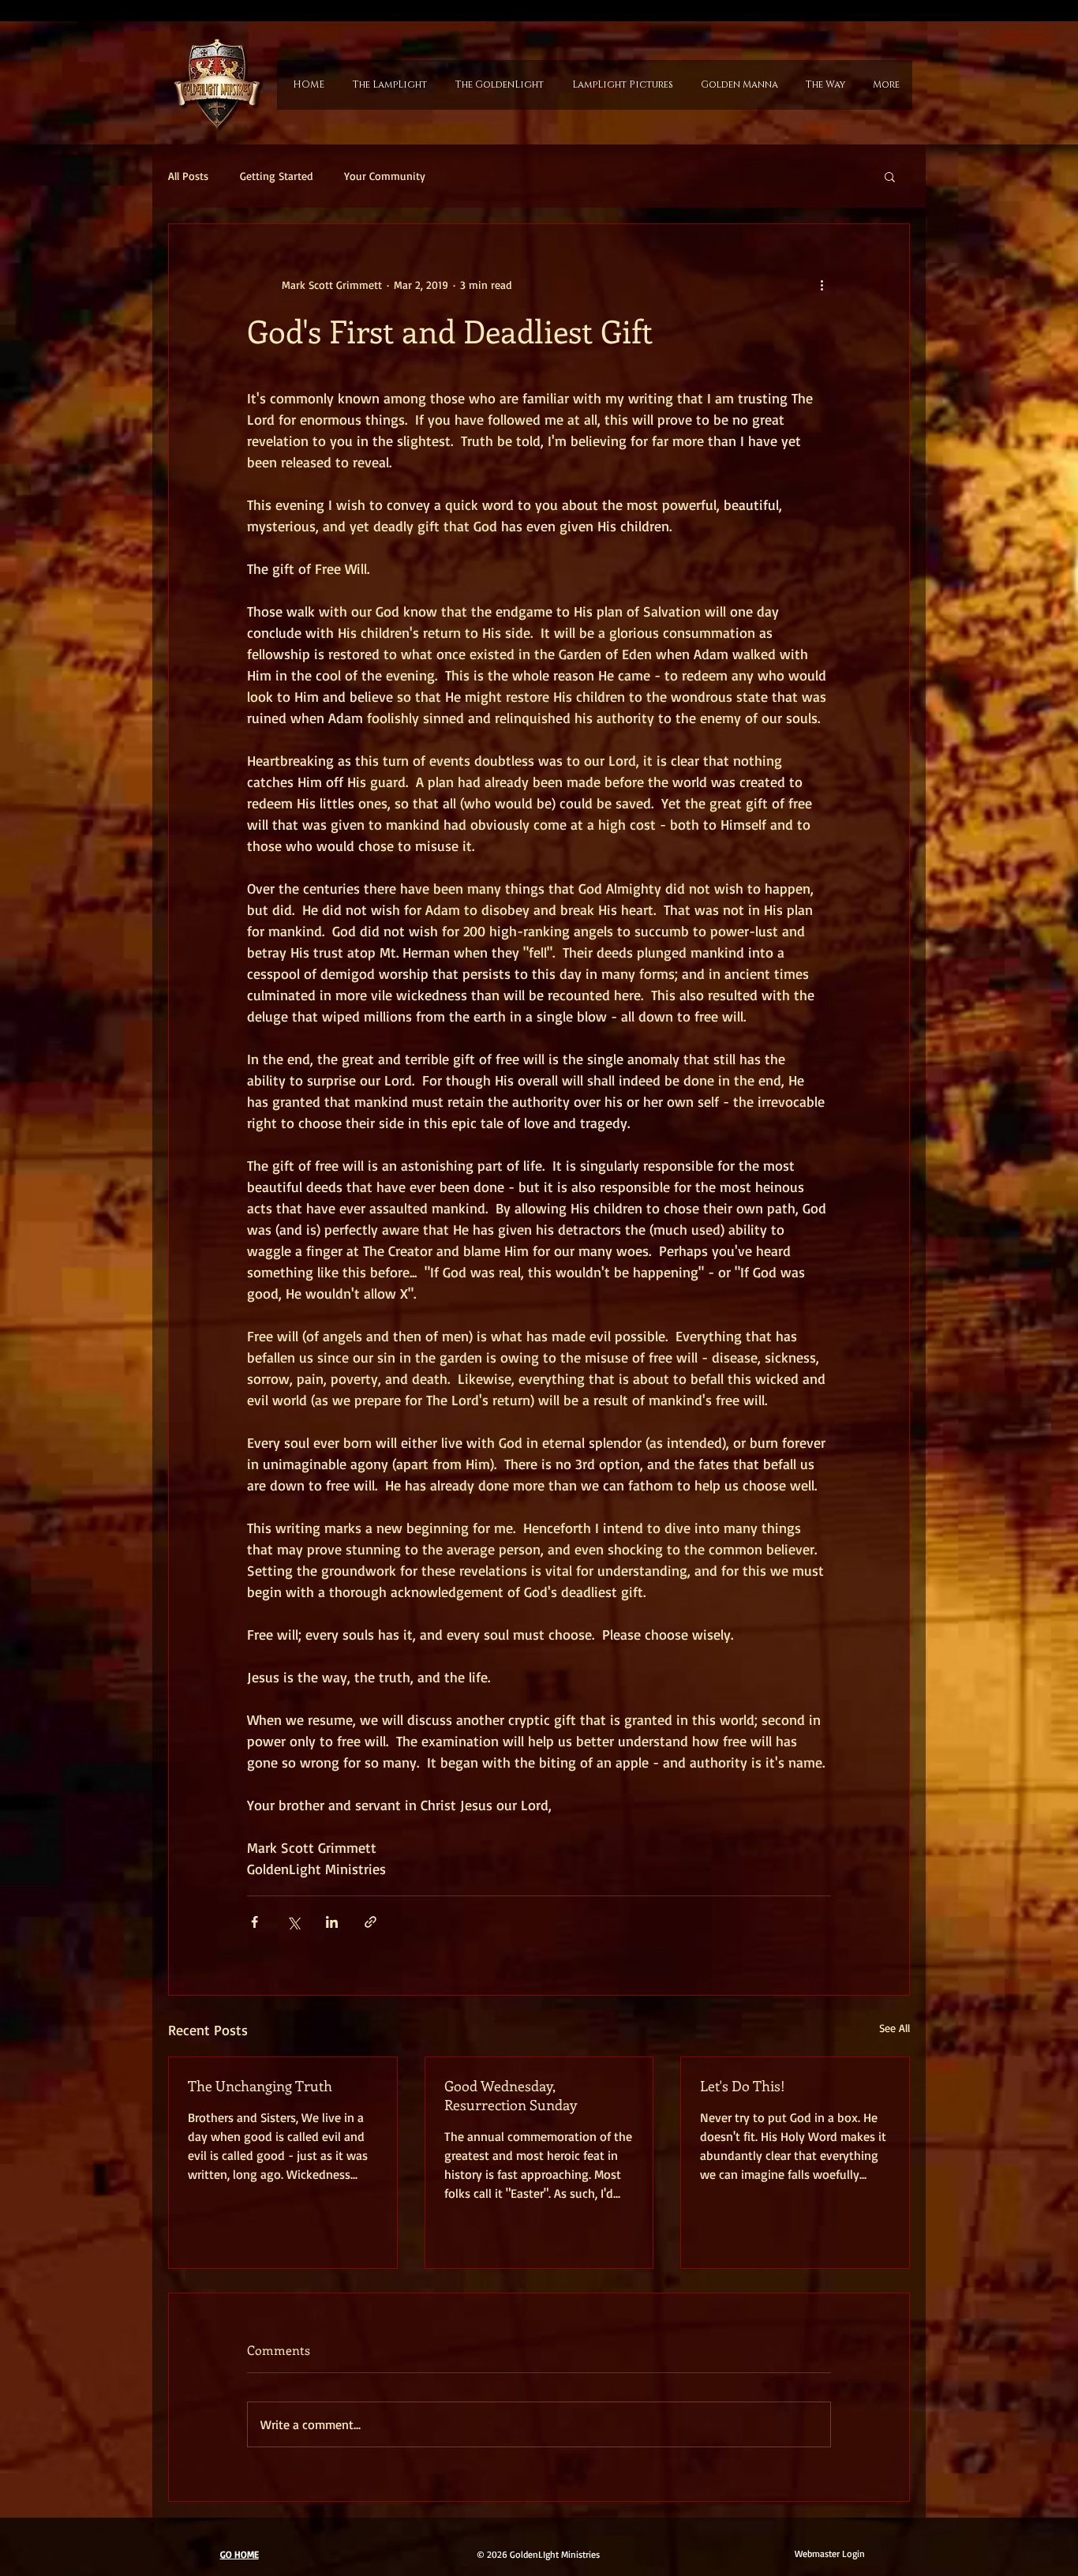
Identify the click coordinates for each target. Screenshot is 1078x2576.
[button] (890, 176)
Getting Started (276, 176)
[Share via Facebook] (255, 1922)
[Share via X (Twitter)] (293, 1922)
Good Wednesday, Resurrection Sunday (511, 2095)
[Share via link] (371, 1922)
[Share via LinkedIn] (332, 1922)
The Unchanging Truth (260, 2086)
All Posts (188, 176)
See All (895, 2028)
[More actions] (822, 284)
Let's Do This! (743, 2086)
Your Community (385, 176)
